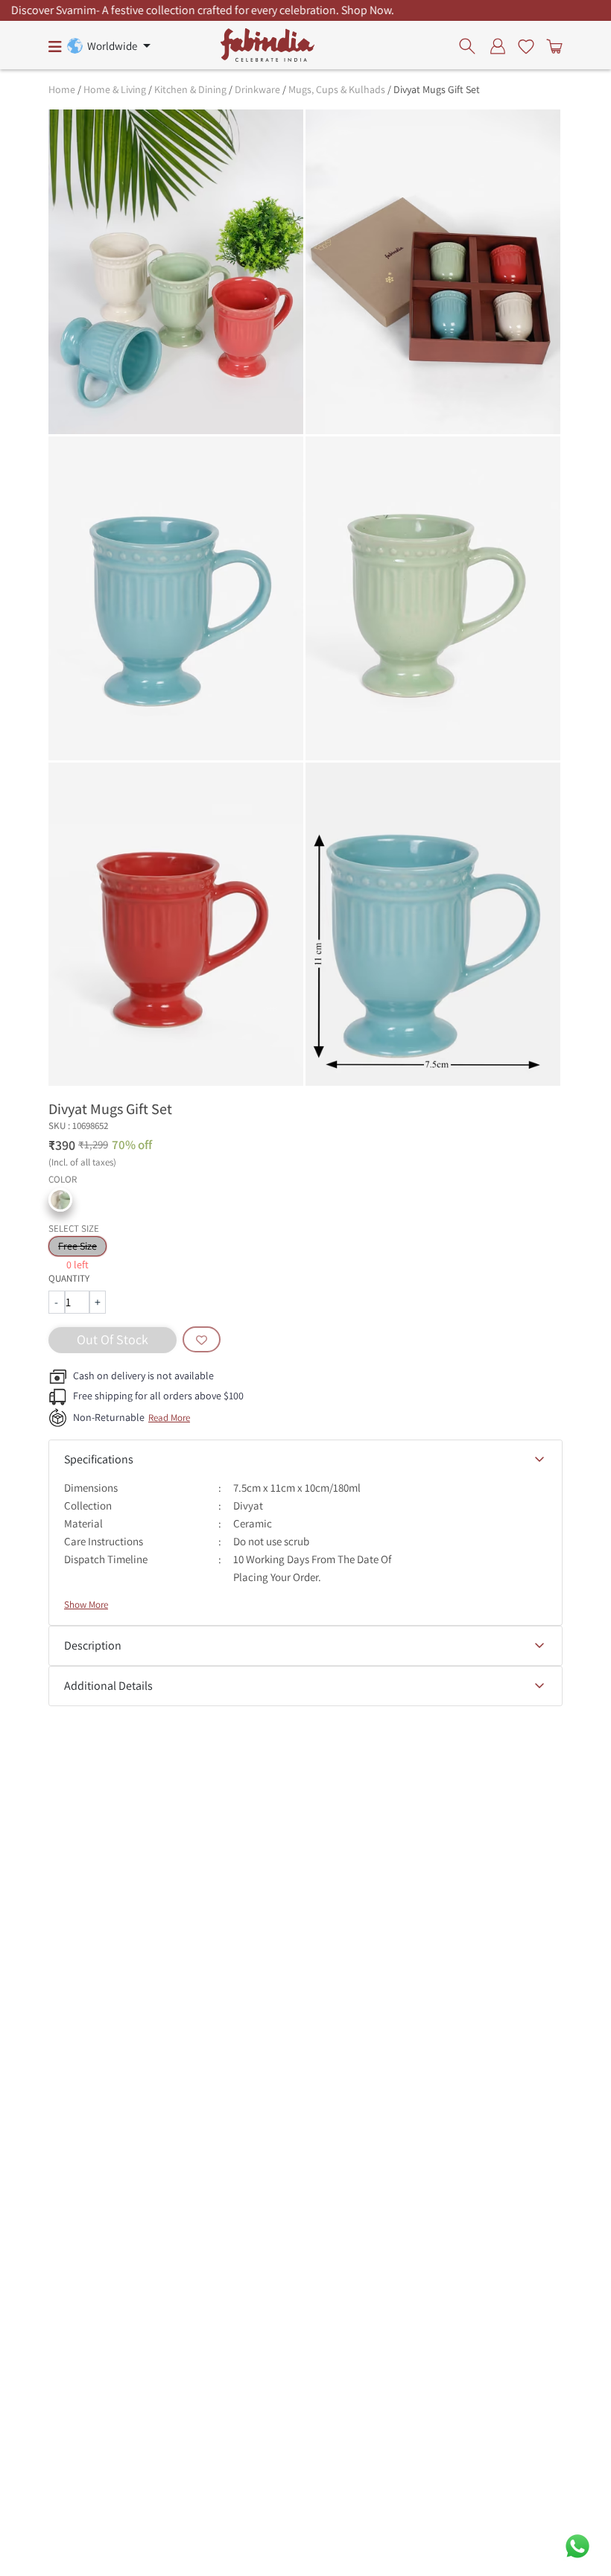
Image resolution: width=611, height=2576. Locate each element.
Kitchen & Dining (190, 89)
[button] (60, 1200)
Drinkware (257, 89)
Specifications (99, 1459)
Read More (169, 1418)
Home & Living (115, 89)
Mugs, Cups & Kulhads (337, 89)
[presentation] (471, 45)
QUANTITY (69, 1278)
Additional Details (108, 1686)
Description (93, 1645)
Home (62, 89)
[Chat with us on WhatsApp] (577, 2545)
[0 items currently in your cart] (551, 45)
